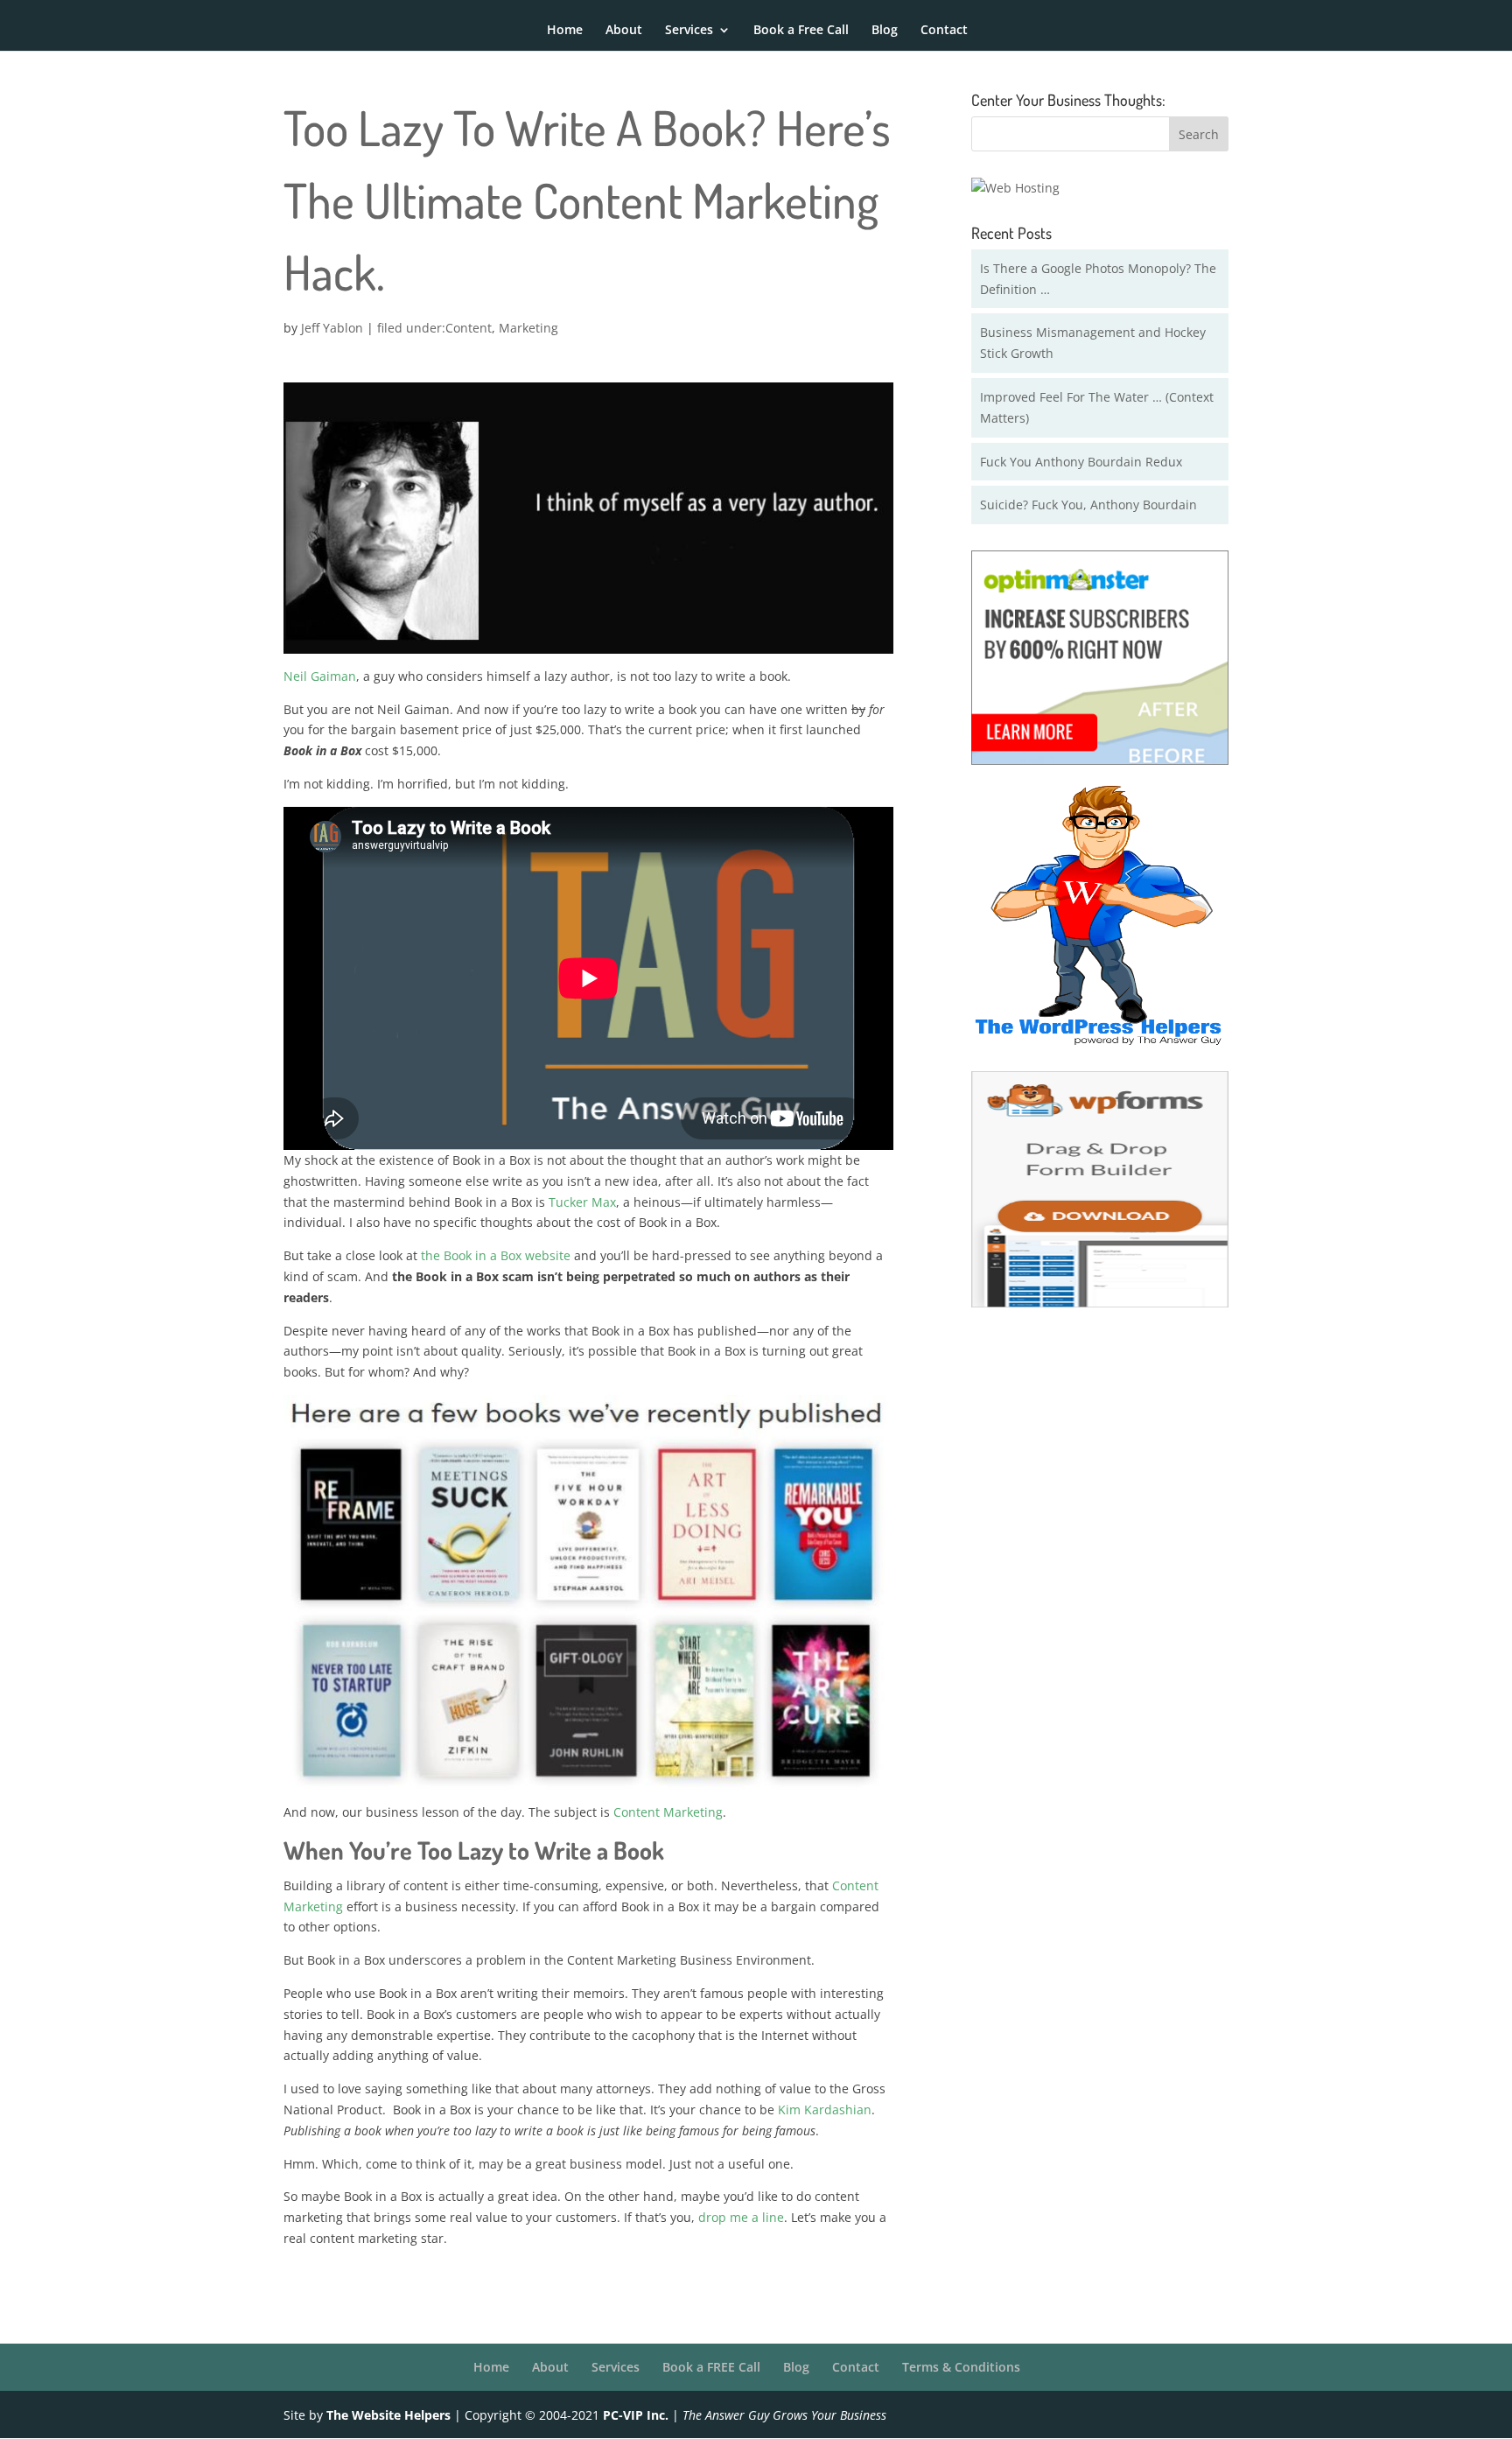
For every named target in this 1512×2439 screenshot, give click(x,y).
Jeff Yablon (332, 328)
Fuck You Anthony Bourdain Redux (1081, 462)
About (624, 31)
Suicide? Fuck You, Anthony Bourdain (1088, 505)
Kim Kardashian (825, 2110)
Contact (944, 31)
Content (469, 328)
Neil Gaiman (320, 676)
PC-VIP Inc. (636, 2415)
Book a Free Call (801, 31)
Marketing (528, 328)
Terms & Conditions (961, 2367)
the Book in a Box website (496, 1255)
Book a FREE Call (711, 2367)
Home (565, 31)
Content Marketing (668, 1812)
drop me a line (741, 2217)
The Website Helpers (388, 2415)
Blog (885, 31)
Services (689, 31)
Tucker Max (582, 1202)
